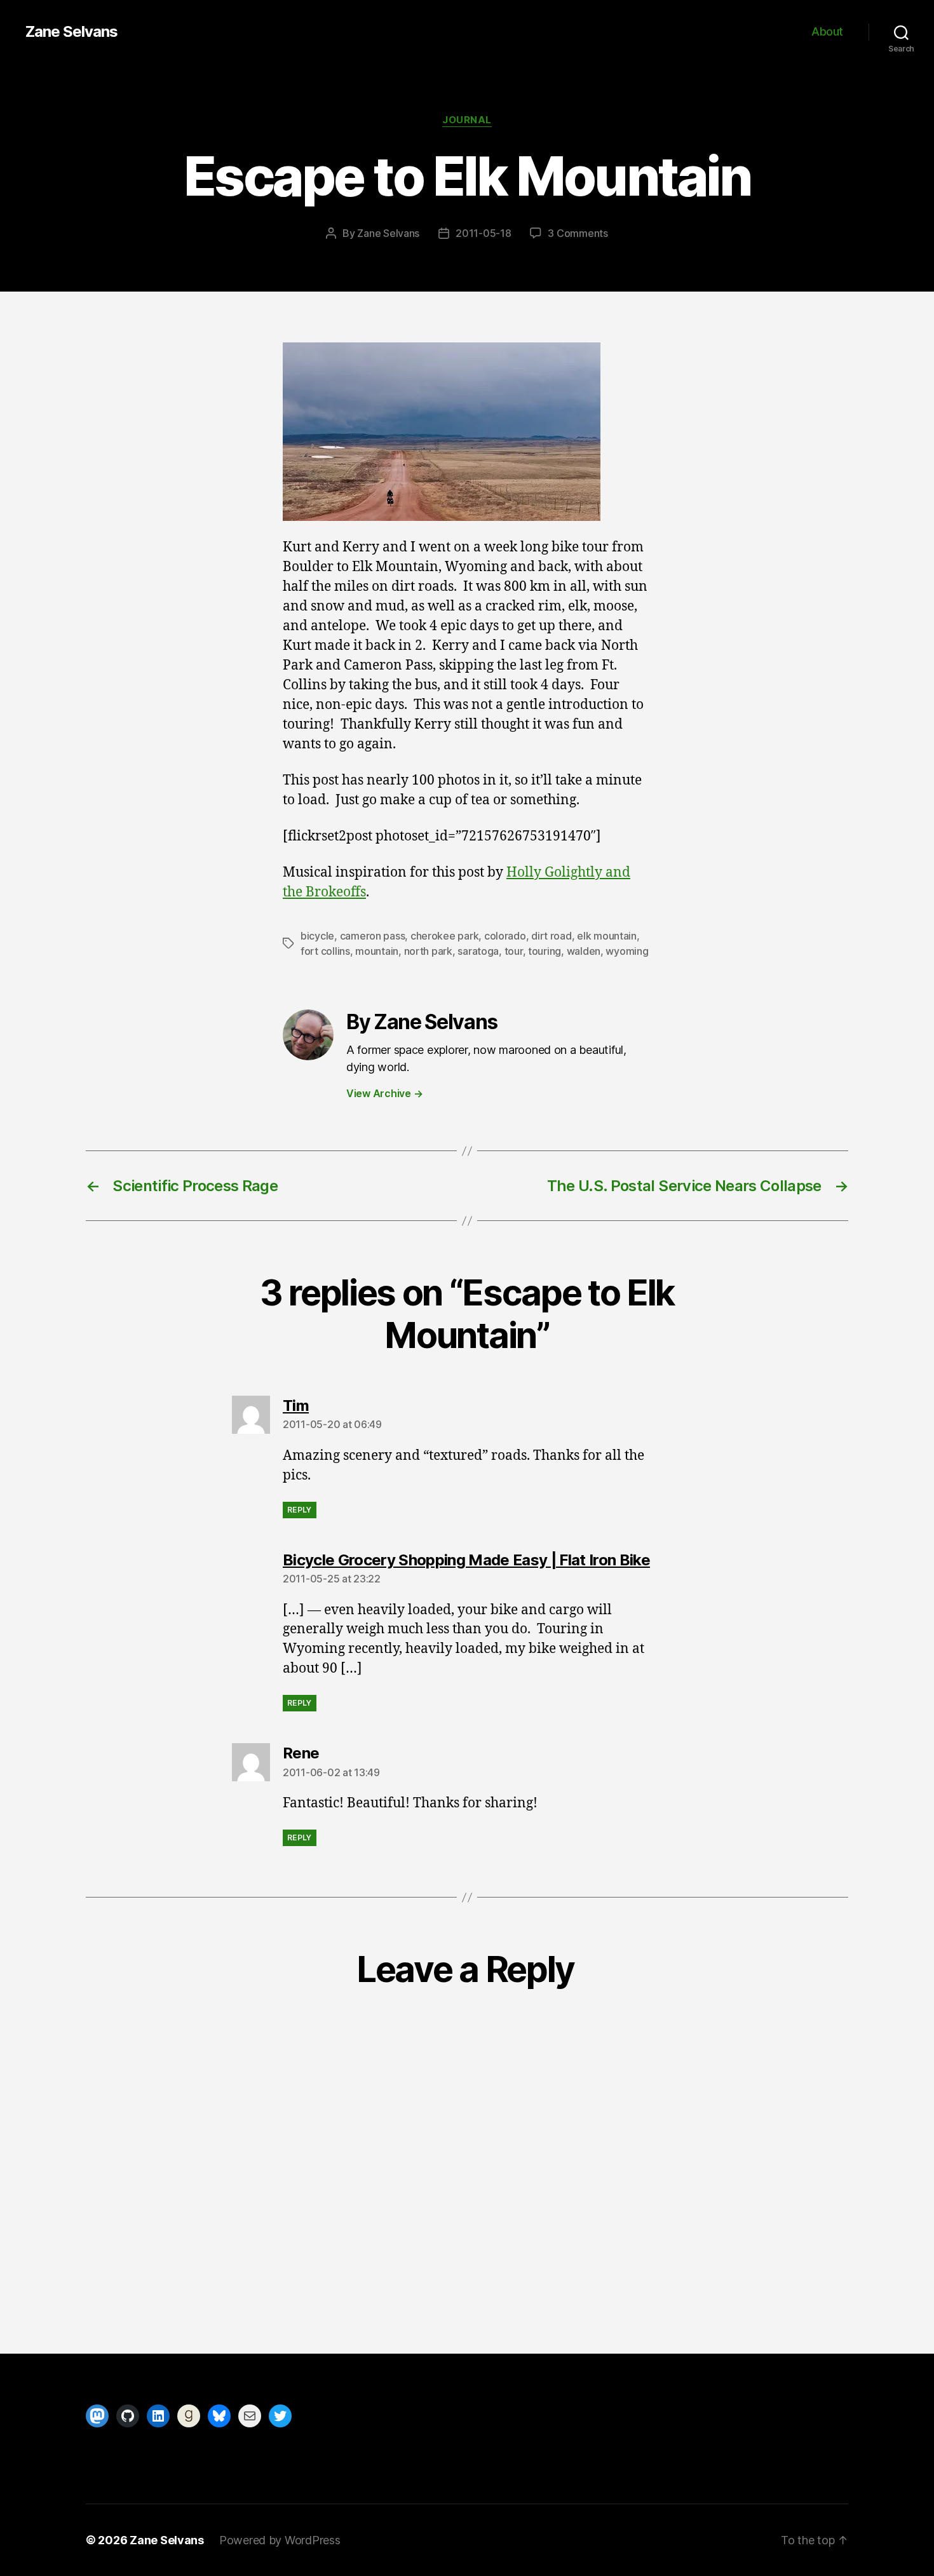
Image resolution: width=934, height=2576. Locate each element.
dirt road (552, 936)
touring (545, 951)
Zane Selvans (71, 32)
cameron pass (373, 936)
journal (467, 120)
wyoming (627, 951)
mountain (377, 951)
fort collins (325, 951)
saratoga (478, 951)
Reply (300, 1510)
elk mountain (607, 936)
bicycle (317, 936)
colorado (505, 936)
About (827, 31)
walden (584, 951)
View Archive (384, 1093)
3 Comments (578, 233)
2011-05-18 (483, 233)
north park (428, 951)
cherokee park (445, 936)
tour (514, 951)
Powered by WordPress (280, 2540)
